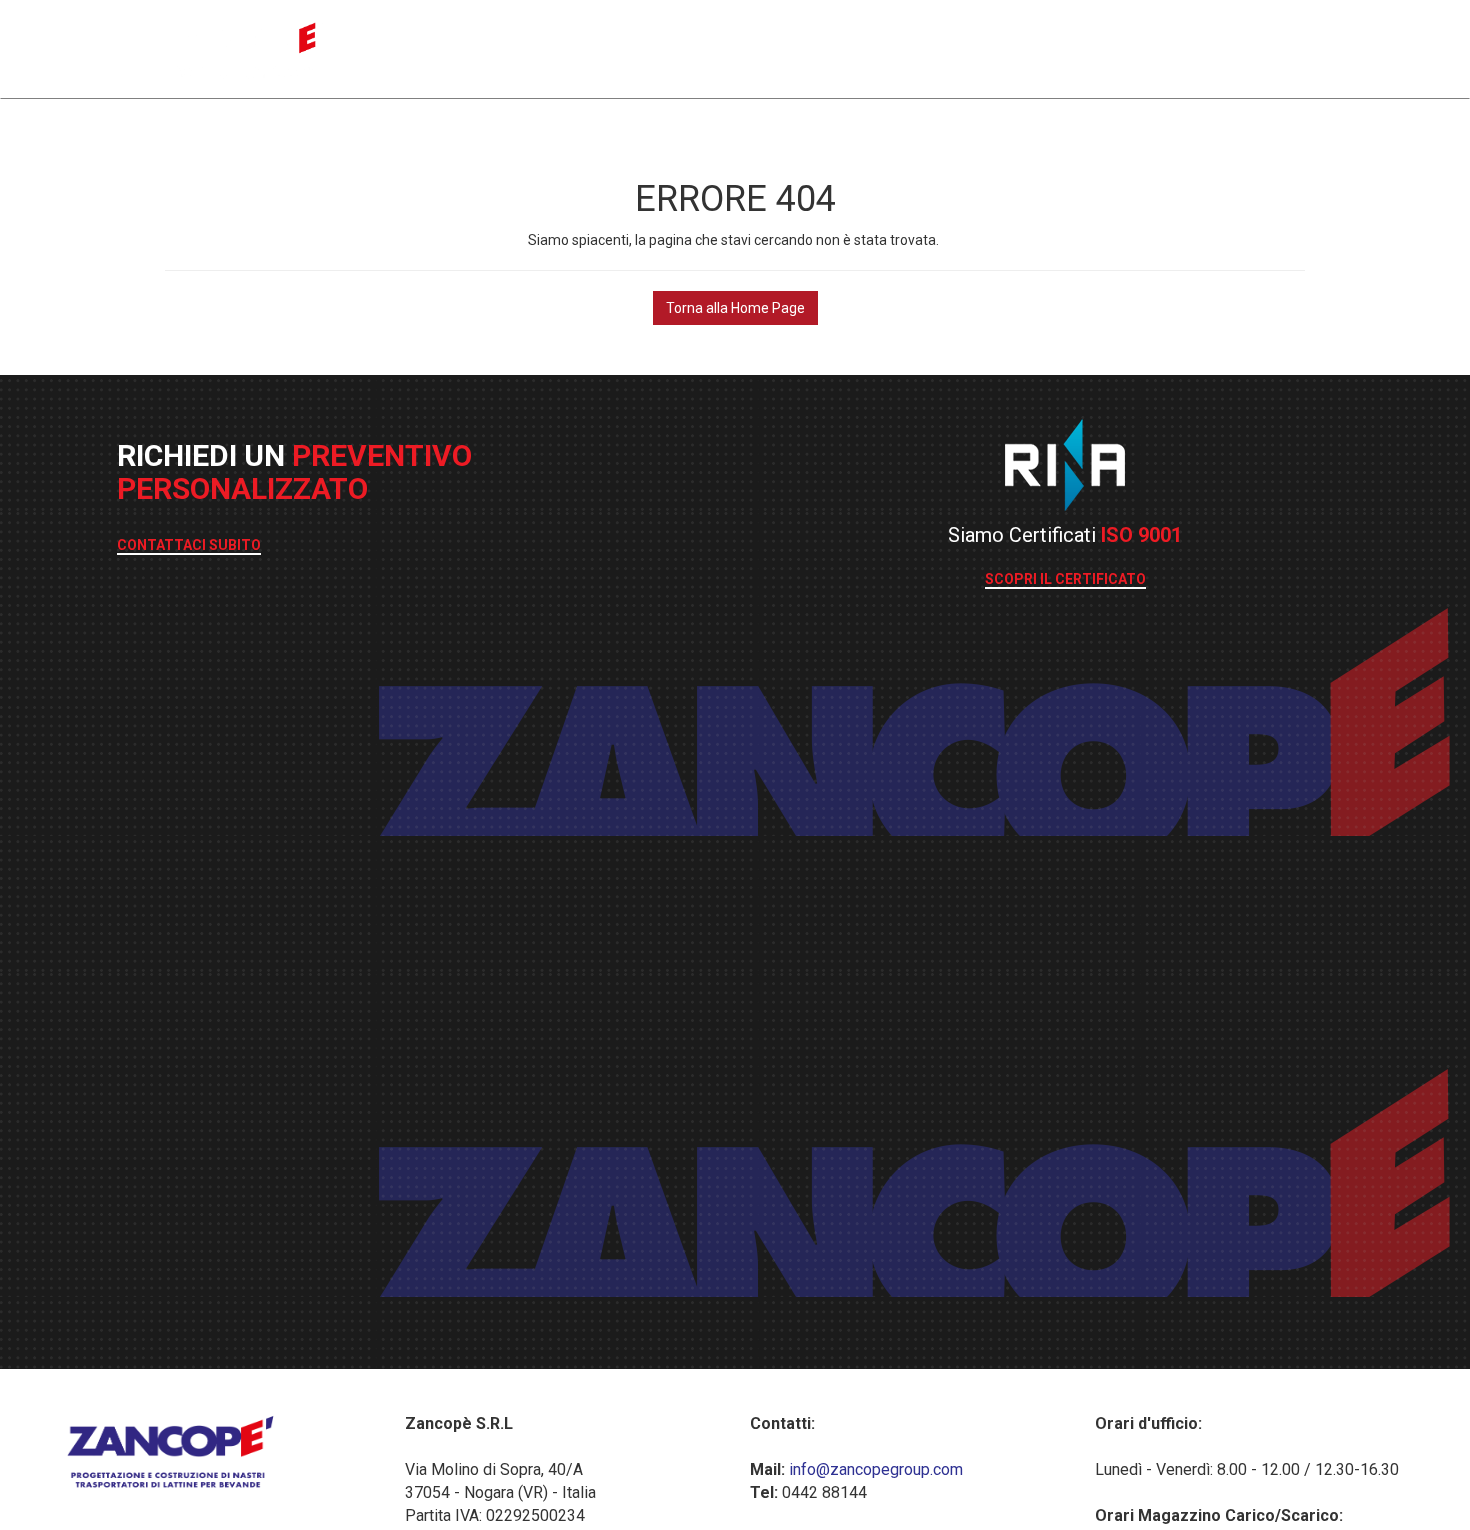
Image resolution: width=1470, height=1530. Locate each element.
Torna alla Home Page (735, 308)
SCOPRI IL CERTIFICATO (1065, 579)
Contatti (1274, 45)
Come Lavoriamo (1044, 45)
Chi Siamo (1176, 45)
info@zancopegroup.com (874, 1469)
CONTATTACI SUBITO (189, 545)
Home (926, 45)
